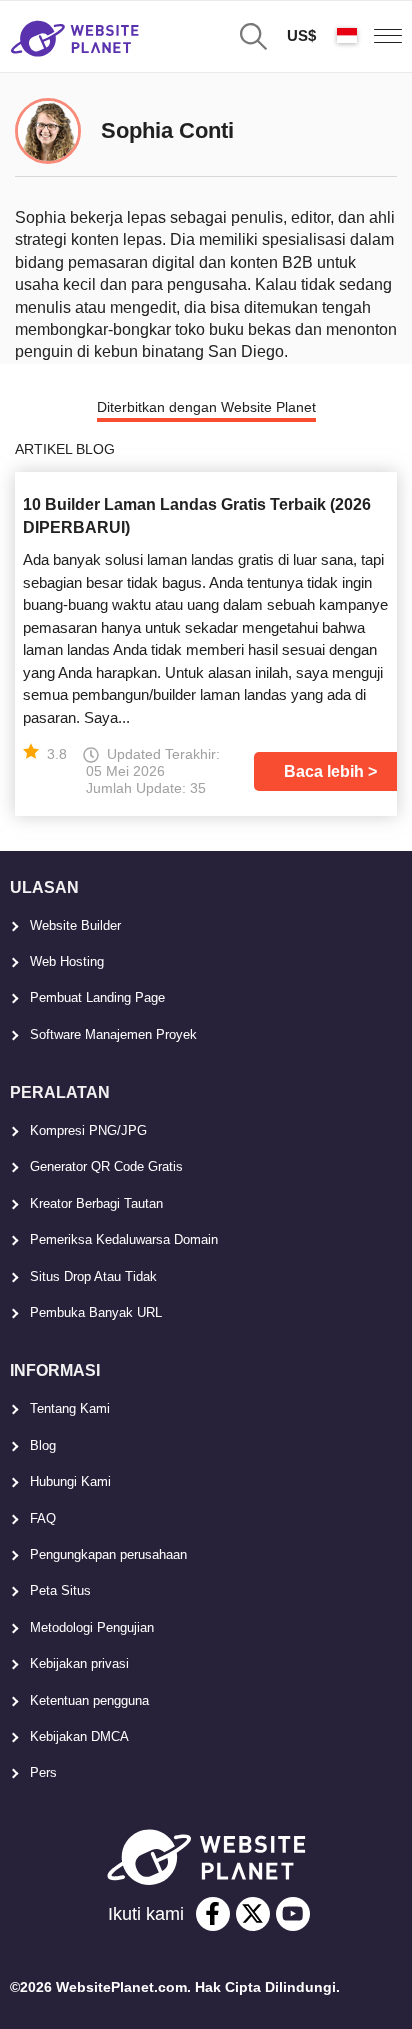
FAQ (43, 1518)
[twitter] (253, 1914)
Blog (43, 1445)
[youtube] (293, 1914)
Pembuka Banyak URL (96, 1312)
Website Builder (75, 925)
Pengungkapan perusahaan (108, 1554)
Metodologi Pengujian (92, 1627)
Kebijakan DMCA (79, 1736)
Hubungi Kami (70, 1481)
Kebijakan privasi (79, 1663)
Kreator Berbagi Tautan (96, 1203)
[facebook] (213, 1914)
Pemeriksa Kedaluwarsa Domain (124, 1239)
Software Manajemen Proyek (113, 1034)
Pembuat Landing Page (97, 997)
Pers (43, 1772)
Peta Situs (60, 1590)
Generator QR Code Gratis (106, 1166)
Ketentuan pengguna (89, 1700)
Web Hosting (67, 961)
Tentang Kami (70, 1408)
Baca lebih (324, 771)
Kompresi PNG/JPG (88, 1130)
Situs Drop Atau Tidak (93, 1276)
